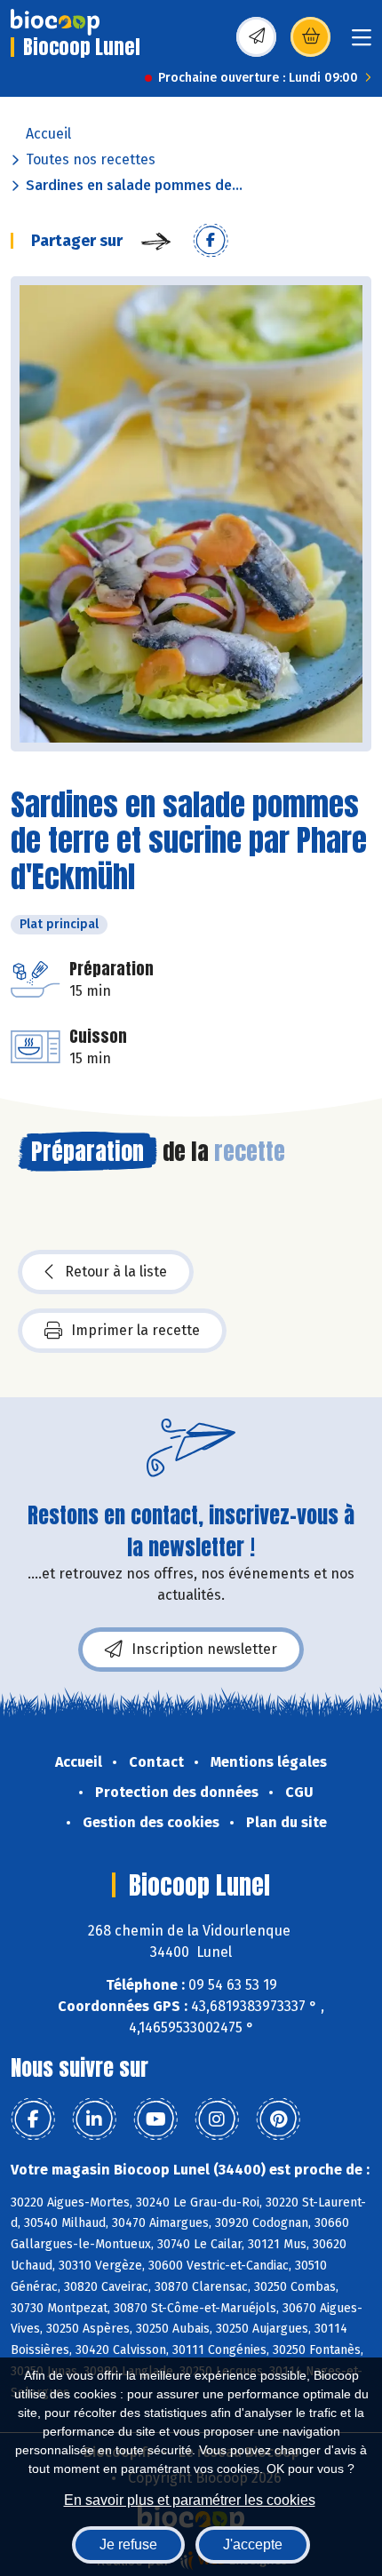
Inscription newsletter (204, 1649)
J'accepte (253, 2544)
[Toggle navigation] (362, 43)
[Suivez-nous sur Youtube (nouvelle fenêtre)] (155, 2119)
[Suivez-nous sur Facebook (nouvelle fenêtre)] (33, 2119)
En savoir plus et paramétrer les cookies (190, 2500)
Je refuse (128, 2544)
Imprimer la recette (135, 1330)
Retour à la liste (116, 1272)
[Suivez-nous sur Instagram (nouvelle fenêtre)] (217, 2119)
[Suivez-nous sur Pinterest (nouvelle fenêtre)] (278, 2119)
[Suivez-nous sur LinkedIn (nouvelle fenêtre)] (94, 2119)
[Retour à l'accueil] (55, 22)
